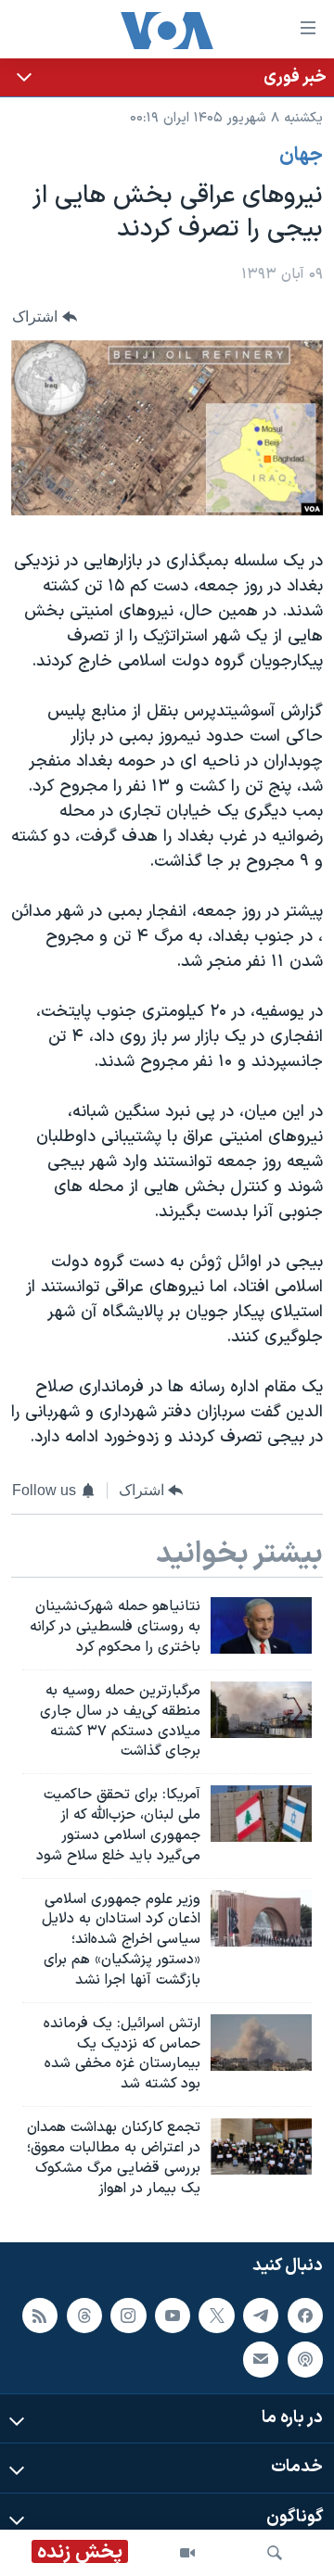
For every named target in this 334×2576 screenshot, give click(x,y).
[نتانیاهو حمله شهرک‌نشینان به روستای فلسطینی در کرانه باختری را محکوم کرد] (261, 1625)
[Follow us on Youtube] (173, 2315)
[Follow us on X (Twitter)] (216, 2315)
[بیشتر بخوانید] (167, 77)
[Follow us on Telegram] (261, 2315)
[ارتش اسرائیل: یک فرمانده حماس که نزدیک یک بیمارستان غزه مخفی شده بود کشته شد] (261, 2043)
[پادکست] (305, 2359)
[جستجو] (275, 2553)
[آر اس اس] (40, 2315)
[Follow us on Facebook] (305, 2315)
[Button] (45, 317)
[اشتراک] (261, 2359)
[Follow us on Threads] (84, 2315)
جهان (301, 156)
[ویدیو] (187, 2553)
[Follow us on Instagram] (128, 2315)
